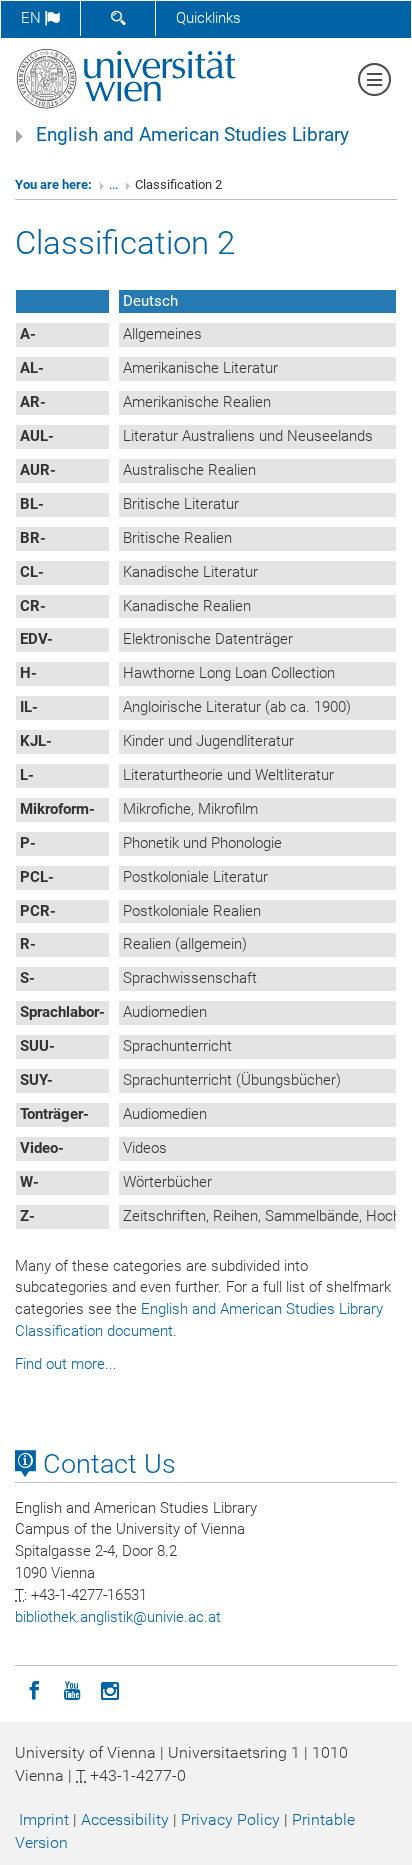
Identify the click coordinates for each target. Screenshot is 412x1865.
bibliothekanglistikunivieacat (118, 1617)
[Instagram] (110, 1689)
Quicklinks (208, 18)
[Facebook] (34, 1689)
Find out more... (66, 1364)
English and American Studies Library (192, 135)
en (33, 18)
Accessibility (125, 1819)
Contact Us (106, 1464)
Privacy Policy (230, 1819)
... (113, 184)
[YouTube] (72, 1689)
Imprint (44, 1819)
